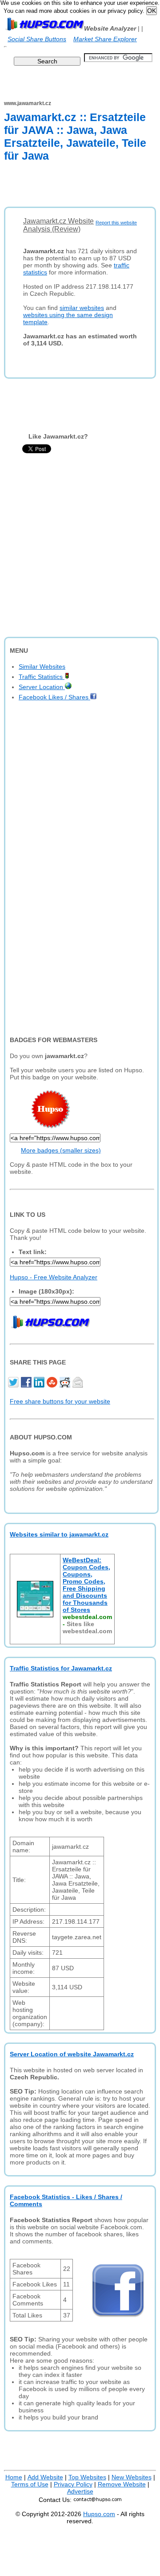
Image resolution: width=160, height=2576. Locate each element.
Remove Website (122, 2484)
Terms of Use (30, 2484)
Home (14, 2477)
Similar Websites (42, 667)
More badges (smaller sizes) (61, 1150)
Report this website (116, 223)
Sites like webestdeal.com (87, 1627)
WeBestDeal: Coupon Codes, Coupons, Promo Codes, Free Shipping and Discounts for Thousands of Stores (86, 1585)
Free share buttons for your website (60, 1401)
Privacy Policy (73, 2484)
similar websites (82, 308)
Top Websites (87, 2477)
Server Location (42, 687)
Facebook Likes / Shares (54, 697)
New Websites (132, 2477)
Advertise (80, 2491)
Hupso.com (99, 2514)
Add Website (45, 2477)
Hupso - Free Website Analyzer (54, 1277)
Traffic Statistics (42, 677)
